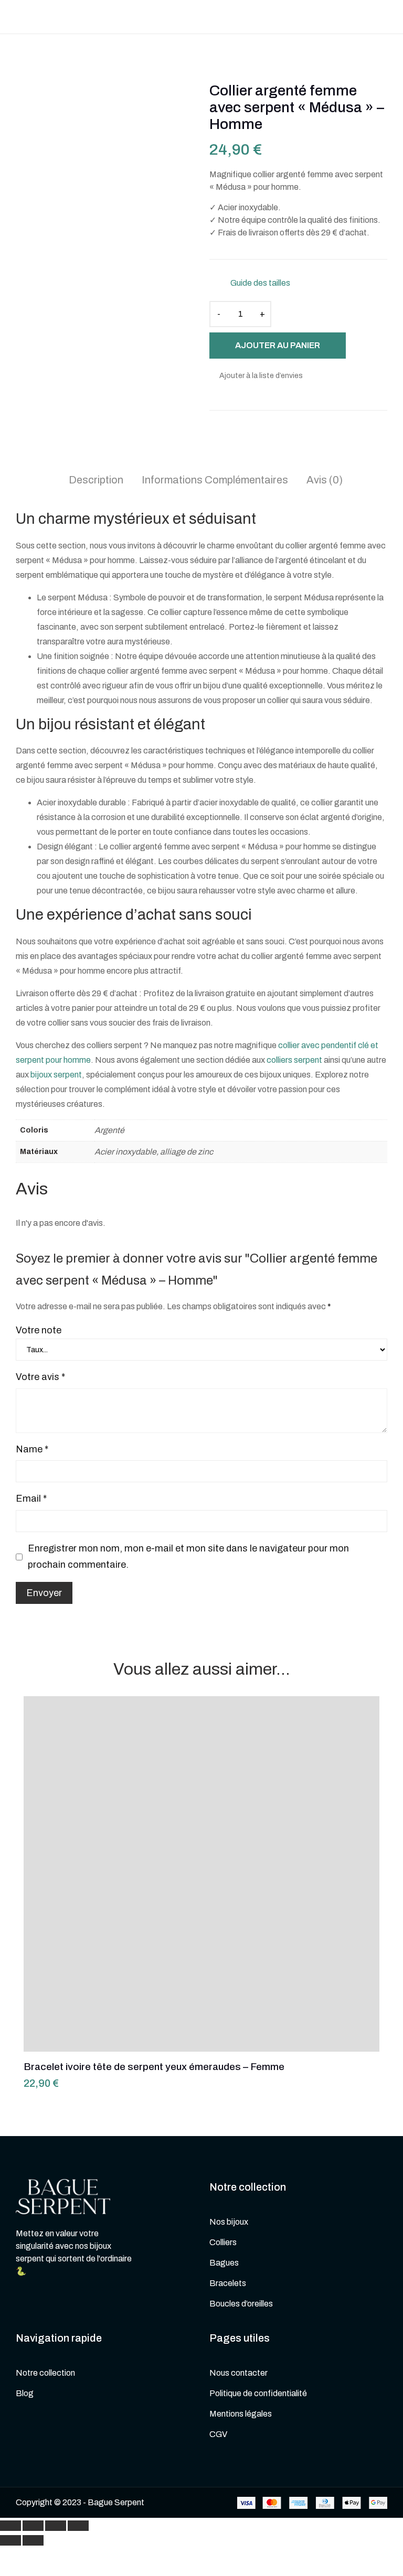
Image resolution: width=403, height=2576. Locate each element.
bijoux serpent (56, 1075)
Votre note (39, 1330)
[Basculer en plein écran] (56, 2526)
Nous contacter (238, 2373)
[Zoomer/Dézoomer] (78, 2526)
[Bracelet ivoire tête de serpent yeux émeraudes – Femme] (201, 1874)
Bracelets (228, 2283)
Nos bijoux (229, 2222)
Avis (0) (325, 480)
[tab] (96, 481)
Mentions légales (241, 2414)
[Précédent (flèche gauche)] (10, 2540)
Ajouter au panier (278, 345)
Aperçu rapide (359, 1740)
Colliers (223, 2242)
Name (32, 1449)
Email (31, 1499)
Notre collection (45, 2373)
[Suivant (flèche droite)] (33, 2540)
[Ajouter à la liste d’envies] (359, 1716)
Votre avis (40, 1377)
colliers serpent (294, 1060)
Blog (25, 2393)
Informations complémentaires (215, 480)
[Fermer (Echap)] (10, 2526)
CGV (218, 2434)
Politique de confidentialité (258, 2393)
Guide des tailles (260, 283)
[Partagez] (33, 2526)
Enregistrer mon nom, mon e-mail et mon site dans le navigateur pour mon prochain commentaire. (188, 1557)
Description (96, 480)
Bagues (224, 2263)
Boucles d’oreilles (241, 2304)
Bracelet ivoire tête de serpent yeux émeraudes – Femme (154, 2036)
